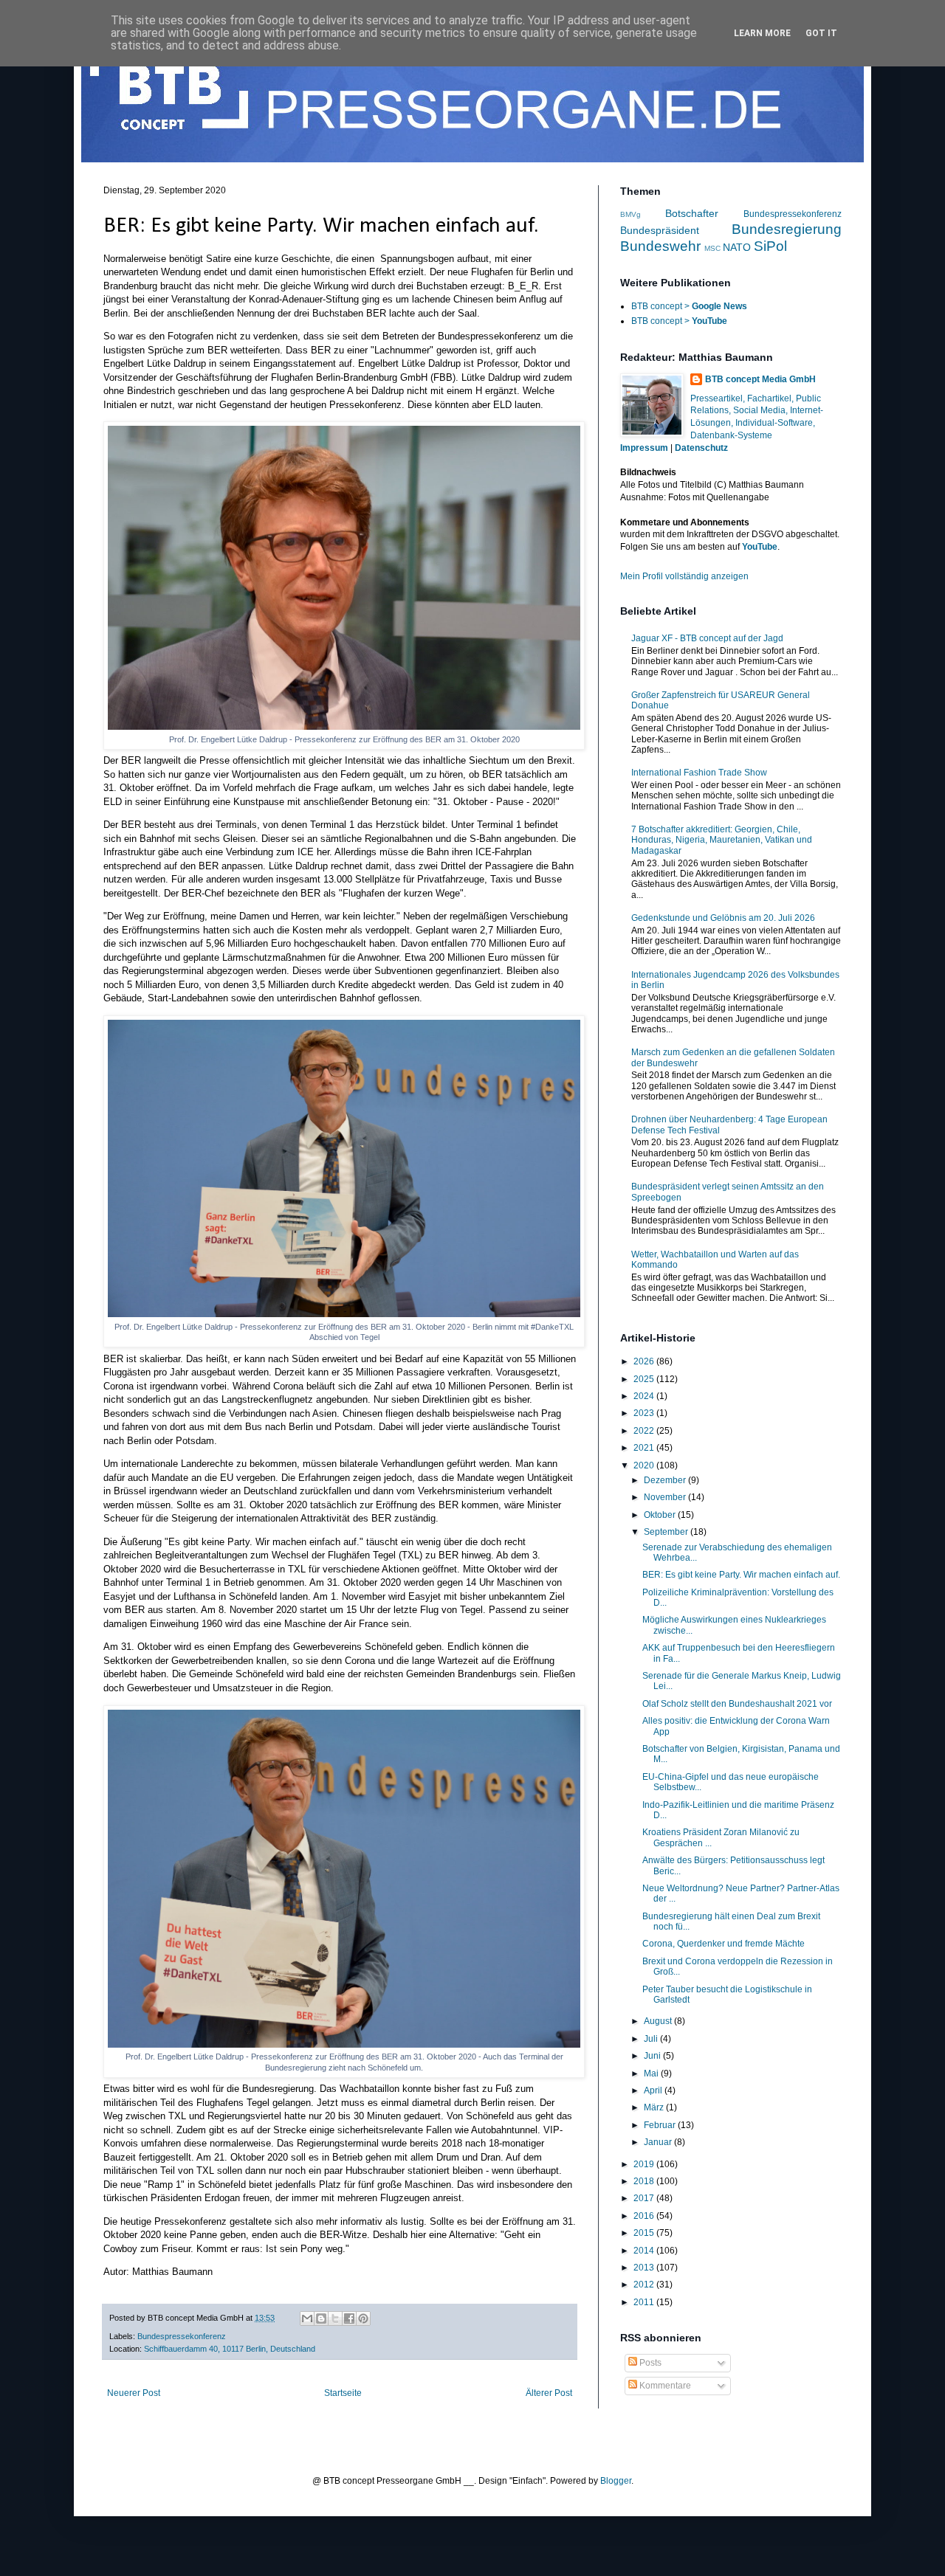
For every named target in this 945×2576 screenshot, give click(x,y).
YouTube (760, 547)
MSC (712, 248)
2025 (645, 1379)
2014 (645, 2251)
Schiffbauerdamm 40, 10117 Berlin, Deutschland (230, 2349)
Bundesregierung (787, 229)
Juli (652, 2039)
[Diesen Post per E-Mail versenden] (307, 2318)
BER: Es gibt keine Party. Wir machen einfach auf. (741, 1575)
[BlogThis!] (321, 2318)
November (666, 1497)
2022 (645, 1431)
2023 (645, 1413)
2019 (645, 2164)
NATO (737, 247)
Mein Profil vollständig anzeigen (684, 576)
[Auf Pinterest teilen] (363, 2318)
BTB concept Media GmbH (760, 379)
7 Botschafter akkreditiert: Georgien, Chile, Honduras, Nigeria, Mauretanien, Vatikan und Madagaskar (722, 840)
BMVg (630, 214)
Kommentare (664, 2386)
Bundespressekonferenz (182, 2336)
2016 (645, 2216)
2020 (645, 1465)
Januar (659, 2142)
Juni (653, 2056)
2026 (645, 1361)
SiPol (770, 246)
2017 (645, 2198)
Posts (649, 2363)
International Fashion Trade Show (699, 773)
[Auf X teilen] (335, 2318)
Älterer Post (549, 2393)
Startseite (343, 2393)
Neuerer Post (134, 2393)
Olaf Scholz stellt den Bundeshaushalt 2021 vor (737, 1704)
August (659, 2021)
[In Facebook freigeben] (349, 2318)
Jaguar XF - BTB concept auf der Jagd (707, 638)
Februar (661, 2125)
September (667, 1532)
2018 (645, 2181)
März (655, 2107)
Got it (821, 33)
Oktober (661, 1515)
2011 (645, 2302)
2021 (645, 1448)
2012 (645, 2285)
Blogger (616, 2481)
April (654, 2090)
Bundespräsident (660, 230)
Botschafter (692, 213)
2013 (645, 2268)
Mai (652, 2073)
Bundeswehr (660, 246)
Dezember (666, 1480)
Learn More (762, 33)
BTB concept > (689, 306)
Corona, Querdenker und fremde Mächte (724, 1944)
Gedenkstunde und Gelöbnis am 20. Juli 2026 (723, 918)
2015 (645, 2233)
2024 (645, 1396)
